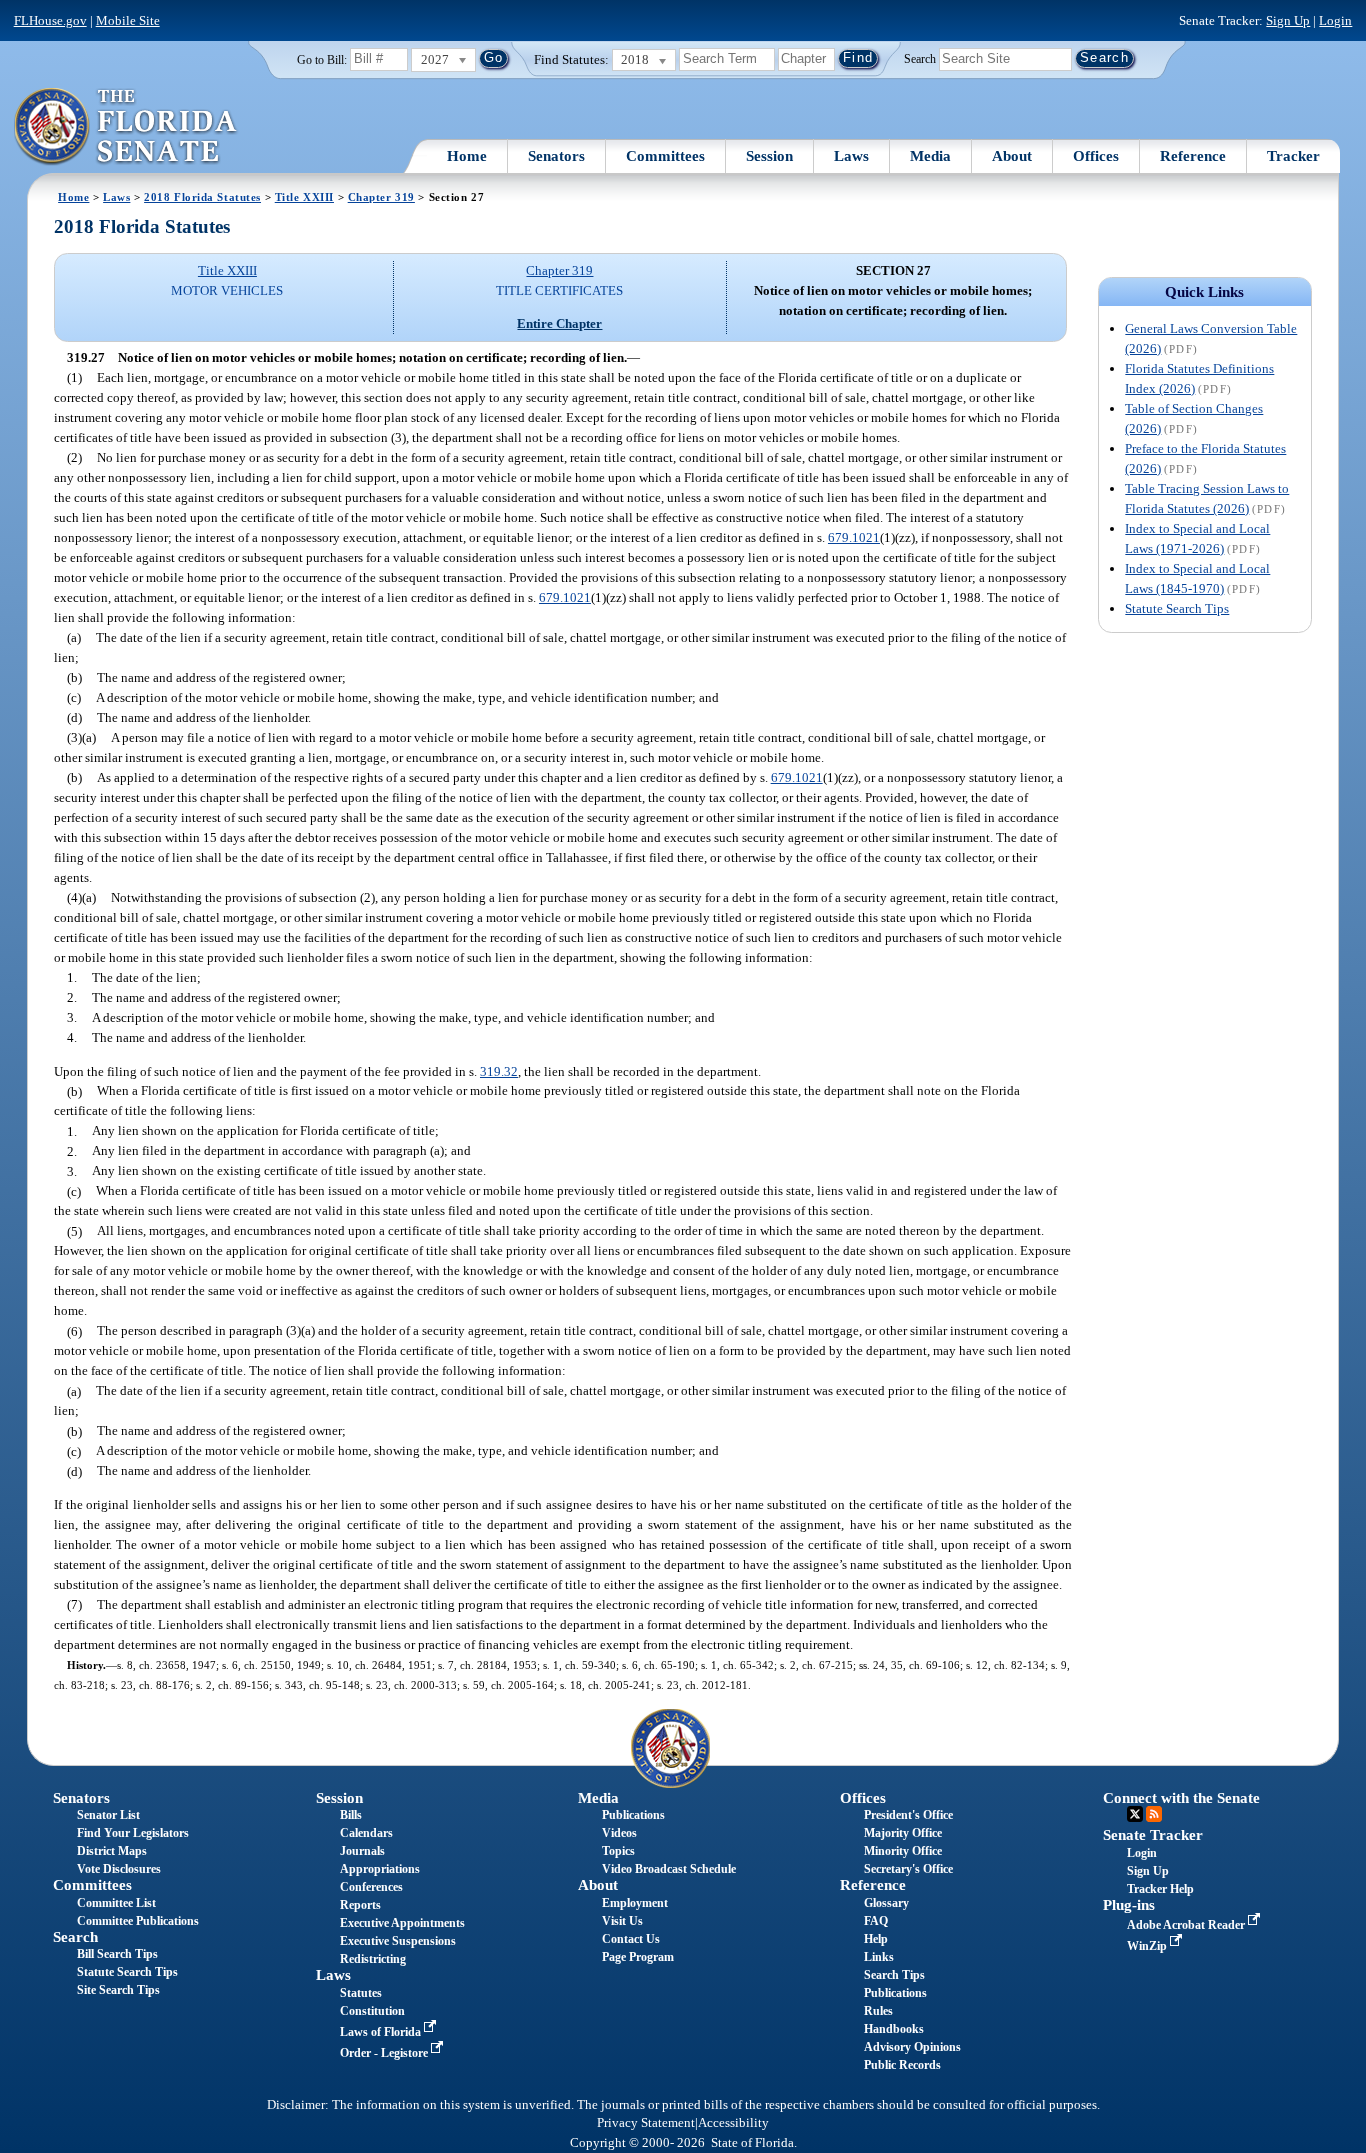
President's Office (908, 1815)
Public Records (902, 2065)
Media (930, 156)
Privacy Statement (646, 2123)
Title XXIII (304, 197)
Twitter (1135, 1814)
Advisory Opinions (912, 2047)
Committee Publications (138, 1921)
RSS (1154, 1814)
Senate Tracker (1153, 1835)
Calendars (366, 1833)
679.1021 (854, 537)
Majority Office (903, 1833)
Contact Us (631, 1939)
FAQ (876, 1921)
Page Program (638, 1957)
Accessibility (733, 2123)
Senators (556, 156)
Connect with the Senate (1181, 1798)
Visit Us (622, 1921)
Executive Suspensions (398, 1941)
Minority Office (903, 1851)
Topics (618, 1851)
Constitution (372, 2011)
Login (1335, 20)
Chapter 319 (381, 197)
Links (879, 1957)
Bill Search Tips (117, 1954)
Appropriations (380, 1869)
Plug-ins (1129, 1905)
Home (467, 156)
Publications (633, 1815)
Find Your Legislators (133, 1833)
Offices (1096, 156)
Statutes (361, 1993)
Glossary (886, 1903)
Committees (665, 156)
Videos (619, 1833)
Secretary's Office (908, 1869)
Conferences (371, 1887)
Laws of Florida (382, 2032)
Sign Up (1288, 20)
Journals (362, 1851)
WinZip (1148, 1946)
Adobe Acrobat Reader (1187, 1925)
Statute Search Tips (1177, 608)
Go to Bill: (322, 60)
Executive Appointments (402, 1923)
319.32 (499, 1071)
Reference (1193, 156)
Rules (878, 2011)
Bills (351, 1815)
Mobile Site (128, 20)
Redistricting (373, 1959)
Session (769, 156)
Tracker (1293, 156)
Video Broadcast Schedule (669, 1869)
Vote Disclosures (119, 1869)
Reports (360, 1905)
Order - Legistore (385, 2053)
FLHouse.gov (50, 20)
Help (876, 1939)
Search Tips (894, 1975)
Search (920, 58)
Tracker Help (1160, 1889)
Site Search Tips (118, 1990)
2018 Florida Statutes (202, 197)
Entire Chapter (559, 323)
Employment (635, 1903)
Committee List (116, 1903)
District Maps (112, 1851)
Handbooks (894, 2029)
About (1012, 156)
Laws (851, 156)
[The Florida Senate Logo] (126, 127)
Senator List (108, 1815)
